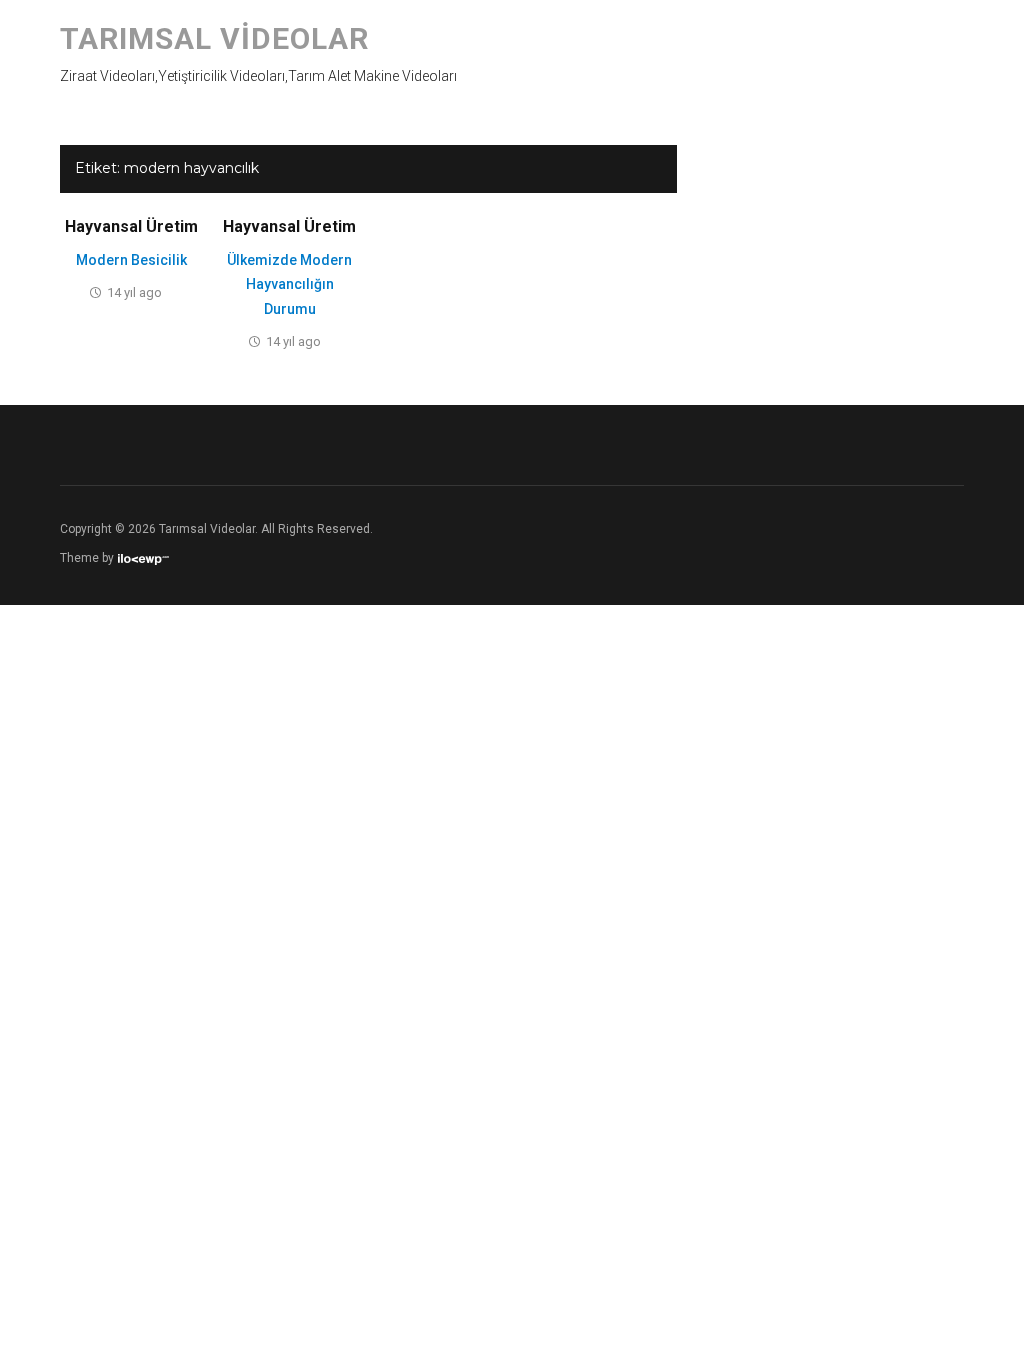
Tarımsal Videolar (214, 38)
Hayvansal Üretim (131, 226)
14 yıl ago (134, 292)
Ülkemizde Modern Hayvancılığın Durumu (289, 284)
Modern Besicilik (131, 260)
